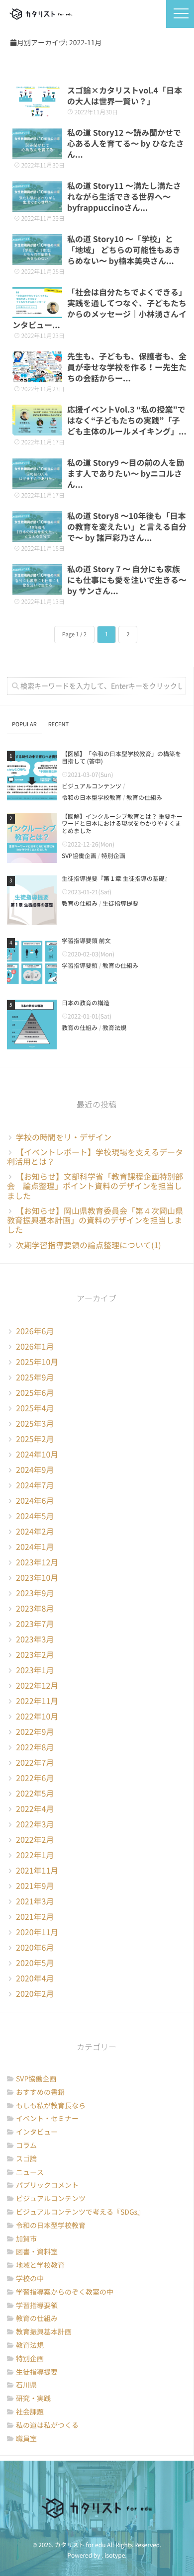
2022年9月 (35, 1732)
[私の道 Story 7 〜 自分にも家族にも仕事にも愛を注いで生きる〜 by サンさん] (37, 580)
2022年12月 (37, 1686)
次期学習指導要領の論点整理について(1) (89, 1245)
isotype (115, 2556)
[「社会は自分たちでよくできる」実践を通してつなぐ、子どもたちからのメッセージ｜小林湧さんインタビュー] (37, 303)
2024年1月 (35, 1547)
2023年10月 (37, 1578)
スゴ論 (26, 2159)
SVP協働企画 (79, 856)
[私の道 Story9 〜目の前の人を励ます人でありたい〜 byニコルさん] (37, 473)
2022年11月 (37, 1701)
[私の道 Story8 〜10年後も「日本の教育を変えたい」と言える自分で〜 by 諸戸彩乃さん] (37, 526)
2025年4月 (35, 1408)
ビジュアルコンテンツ (92, 786)
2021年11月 (37, 1871)
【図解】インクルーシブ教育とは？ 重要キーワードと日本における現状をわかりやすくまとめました (122, 824)
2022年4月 (35, 1809)
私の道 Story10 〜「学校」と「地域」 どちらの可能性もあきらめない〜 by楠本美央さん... (124, 250)
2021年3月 (35, 1901)
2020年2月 (35, 1994)
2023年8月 (35, 1609)
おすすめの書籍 (40, 2092)
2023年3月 (35, 1639)
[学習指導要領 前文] (32, 962)
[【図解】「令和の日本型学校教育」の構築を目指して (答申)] (32, 775)
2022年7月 (35, 1763)
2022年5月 (35, 1794)
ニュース (30, 2172)
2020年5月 (35, 1963)
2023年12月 (37, 1562)
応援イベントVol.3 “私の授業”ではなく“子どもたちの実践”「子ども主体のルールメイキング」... (127, 421)
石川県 (26, 2385)
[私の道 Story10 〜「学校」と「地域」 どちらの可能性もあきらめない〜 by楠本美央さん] (37, 250)
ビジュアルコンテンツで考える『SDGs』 (80, 2212)
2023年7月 (35, 1624)
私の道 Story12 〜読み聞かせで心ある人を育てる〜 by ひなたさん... (126, 144)
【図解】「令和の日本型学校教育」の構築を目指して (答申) (121, 758)
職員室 (26, 2439)
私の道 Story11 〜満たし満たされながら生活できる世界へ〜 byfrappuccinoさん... (124, 197)
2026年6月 (35, 1331)
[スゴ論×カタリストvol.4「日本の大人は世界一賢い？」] (37, 101)
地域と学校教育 (40, 2265)
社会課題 (30, 2412)
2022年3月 (35, 1824)
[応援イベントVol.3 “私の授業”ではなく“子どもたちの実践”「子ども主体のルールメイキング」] (37, 420)
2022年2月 (35, 1840)
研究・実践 (33, 2399)
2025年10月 (37, 1362)
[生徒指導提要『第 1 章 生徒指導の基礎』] (32, 900)
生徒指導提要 (120, 904)
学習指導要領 (80, 966)
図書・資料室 (37, 2252)
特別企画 (113, 856)
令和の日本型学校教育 (92, 798)
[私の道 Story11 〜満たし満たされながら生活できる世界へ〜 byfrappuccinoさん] (37, 196)
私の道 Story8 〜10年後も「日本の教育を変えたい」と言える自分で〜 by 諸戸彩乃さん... (127, 527)
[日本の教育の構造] (32, 1025)
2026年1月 (35, 1347)
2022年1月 (35, 1855)
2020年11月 (37, 1932)
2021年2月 (35, 1917)
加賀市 (26, 2239)
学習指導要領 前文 (86, 941)
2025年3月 (35, 1424)
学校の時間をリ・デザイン (64, 1137)
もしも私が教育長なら (51, 2106)
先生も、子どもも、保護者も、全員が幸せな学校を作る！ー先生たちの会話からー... (127, 367)
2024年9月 (35, 1470)
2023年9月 (35, 1593)
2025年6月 (35, 1393)
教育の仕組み (144, 798)
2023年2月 (35, 1655)
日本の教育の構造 (86, 1003)
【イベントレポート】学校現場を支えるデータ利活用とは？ (95, 1157)
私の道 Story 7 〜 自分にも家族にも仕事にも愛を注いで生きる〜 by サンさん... (127, 580)
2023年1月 (35, 1670)
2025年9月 (35, 1377)
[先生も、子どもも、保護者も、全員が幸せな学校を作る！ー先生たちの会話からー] (37, 367)
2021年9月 (35, 1886)
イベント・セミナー (47, 2119)
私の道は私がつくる (47, 2425)
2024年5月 (35, 1516)
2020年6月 (35, 1948)
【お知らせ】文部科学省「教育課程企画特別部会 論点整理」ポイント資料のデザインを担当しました (95, 1186)
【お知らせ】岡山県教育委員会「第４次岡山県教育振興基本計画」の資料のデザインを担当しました (95, 1220)
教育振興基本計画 (44, 2332)
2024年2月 (35, 1532)
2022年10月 (37, 1717)
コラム (26, 2146)
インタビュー (37, 2132)
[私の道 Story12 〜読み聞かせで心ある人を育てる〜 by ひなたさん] (37, 143)
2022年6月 (35, 1778)
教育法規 (114, 1028)
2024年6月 (35, 1501)
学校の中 (30, 2279)
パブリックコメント (47, 2185)
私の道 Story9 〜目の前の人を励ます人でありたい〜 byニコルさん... (126, 474)
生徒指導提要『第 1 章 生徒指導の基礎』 (116, 879)
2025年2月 (35, 1439)
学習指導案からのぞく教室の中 (65, 2292)
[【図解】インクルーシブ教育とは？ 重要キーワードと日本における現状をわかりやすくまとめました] (32, 838)
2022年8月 (35, 1747)
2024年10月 (37, 1455)
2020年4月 (35, 1978)
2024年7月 (35, 1485)
